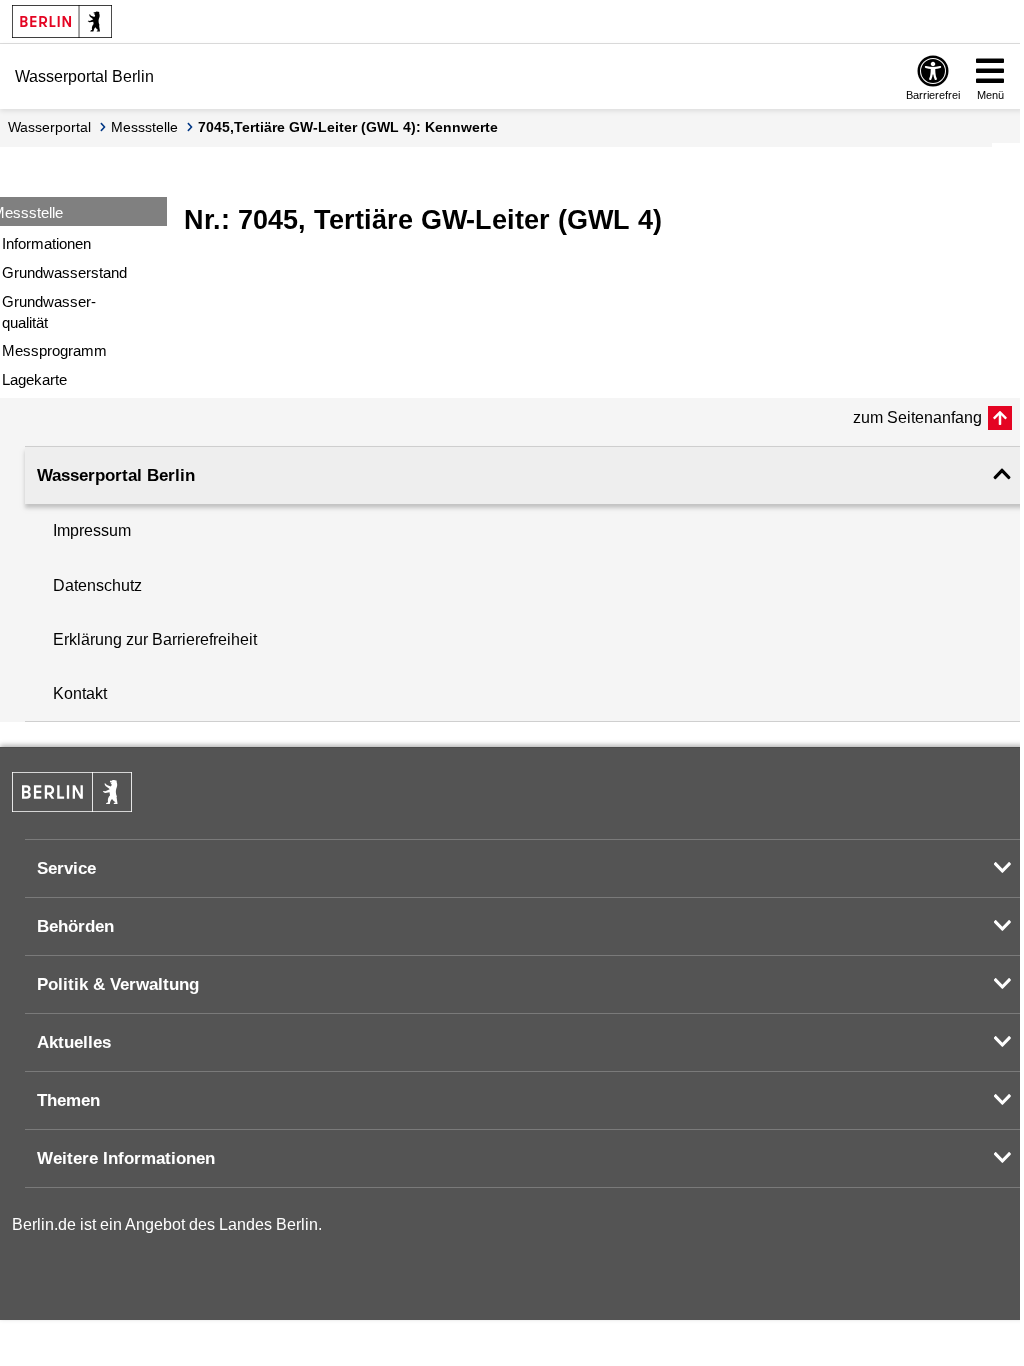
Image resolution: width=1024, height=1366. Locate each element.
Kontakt (80, 693)
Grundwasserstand (64, 272)
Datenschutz (97, 585)
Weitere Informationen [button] (126, 1158)
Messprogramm (54, 350)
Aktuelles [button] (74, 1042)
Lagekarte (34, 379)
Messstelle (144, 127)
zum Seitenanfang (917, 417)
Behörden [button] (75, 926)
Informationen (46, 243)
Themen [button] (68, 1100)
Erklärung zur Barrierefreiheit (155, 639)
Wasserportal (49, 127)
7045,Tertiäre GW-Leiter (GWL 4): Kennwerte (348, 127)
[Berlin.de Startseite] (62, 21)
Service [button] (66, 868)
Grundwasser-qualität (49, 312)
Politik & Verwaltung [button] (118, 984)
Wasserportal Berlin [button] (116, 475)
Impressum (92, 530)
